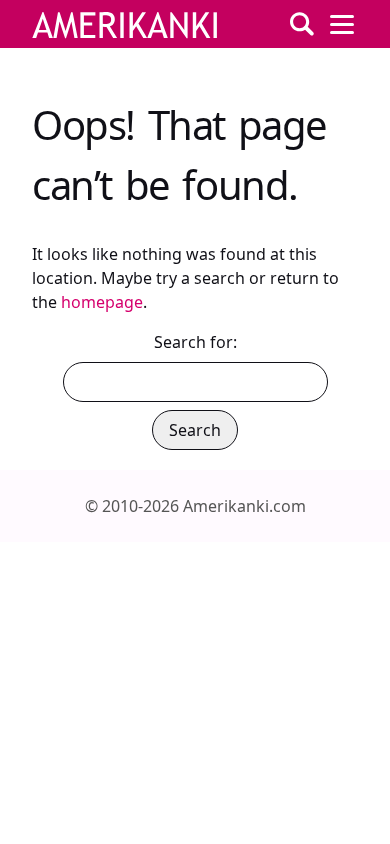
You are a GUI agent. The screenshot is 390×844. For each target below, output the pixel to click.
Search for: (195, 342)
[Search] (302, 24)
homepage (102, 302)
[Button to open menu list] (342, 24)
